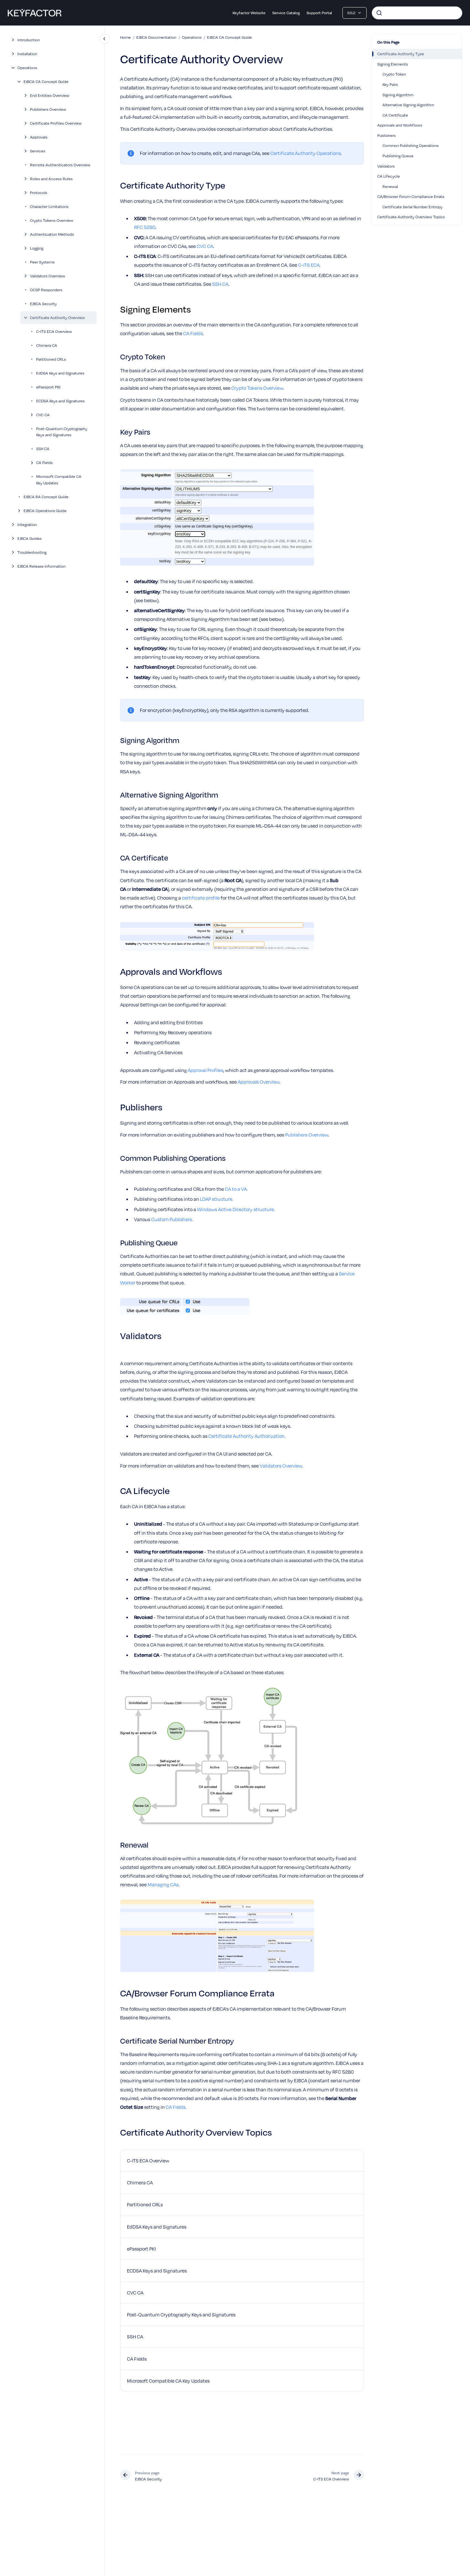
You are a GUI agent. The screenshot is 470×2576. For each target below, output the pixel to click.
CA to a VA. (236, 1189)
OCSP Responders (46, 290)
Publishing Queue (398, 156)
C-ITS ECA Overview (54, 331)
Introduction (29, 40)
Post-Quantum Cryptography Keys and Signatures (62, 432)
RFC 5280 (145, 227)
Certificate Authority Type (401, 54)
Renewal (390, 186)
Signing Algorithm (398, 95)
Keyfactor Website (249, 13)
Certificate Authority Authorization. (247, 1436)
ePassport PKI (48, 387)
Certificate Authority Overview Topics (411, 217)
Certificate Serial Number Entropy (413, 207)
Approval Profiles (205, 1070)
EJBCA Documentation (156, 37)
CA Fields (44, 462)
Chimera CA (47, 345)
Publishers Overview (48, 109)
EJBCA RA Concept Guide (46, 497)
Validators (386, 166)
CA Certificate (395, 115)
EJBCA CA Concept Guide (46, 81)
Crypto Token (394, 74)
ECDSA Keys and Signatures (60, 401)
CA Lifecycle (389, 176)
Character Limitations (49, 206)
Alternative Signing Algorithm (408, 105)
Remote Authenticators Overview (60, 165)
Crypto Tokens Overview (52, 220)
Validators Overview (48, 276)
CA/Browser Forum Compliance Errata (411, 196)
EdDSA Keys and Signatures (60, 373)
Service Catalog (286, 13)
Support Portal (319, 13)
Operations (27, 67)
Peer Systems (42, 262)
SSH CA (43, 448)
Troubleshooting (32, 552)
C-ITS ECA (309, 265)
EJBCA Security (43, 304)
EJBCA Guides (30, 538)
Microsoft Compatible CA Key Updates (59, 479)
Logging (37, 248)
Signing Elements (393, 64)
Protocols (39, 192)
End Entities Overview (50, 95)
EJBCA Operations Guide (45, 510)
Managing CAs (163, 1884)
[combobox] (417, 13)
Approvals (39, 137)
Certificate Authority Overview (57, 317)
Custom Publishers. (172, 1219)
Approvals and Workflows (400, 125)
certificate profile (201, 898)
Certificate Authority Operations (306, 153)
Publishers (386, 135)
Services (38, 151)
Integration (27, 524)
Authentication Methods (52, 234)
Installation (27, 54)
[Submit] (379, 13)
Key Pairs (390, 84)
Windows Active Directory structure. (236, 1209)
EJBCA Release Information (42, 566)
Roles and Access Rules (51, 179)
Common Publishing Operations (411, 145)
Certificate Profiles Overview (56, 123)
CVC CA (43, 415)
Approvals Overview (259, 1082)
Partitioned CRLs (51, 359)
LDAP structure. (217, 1199)
